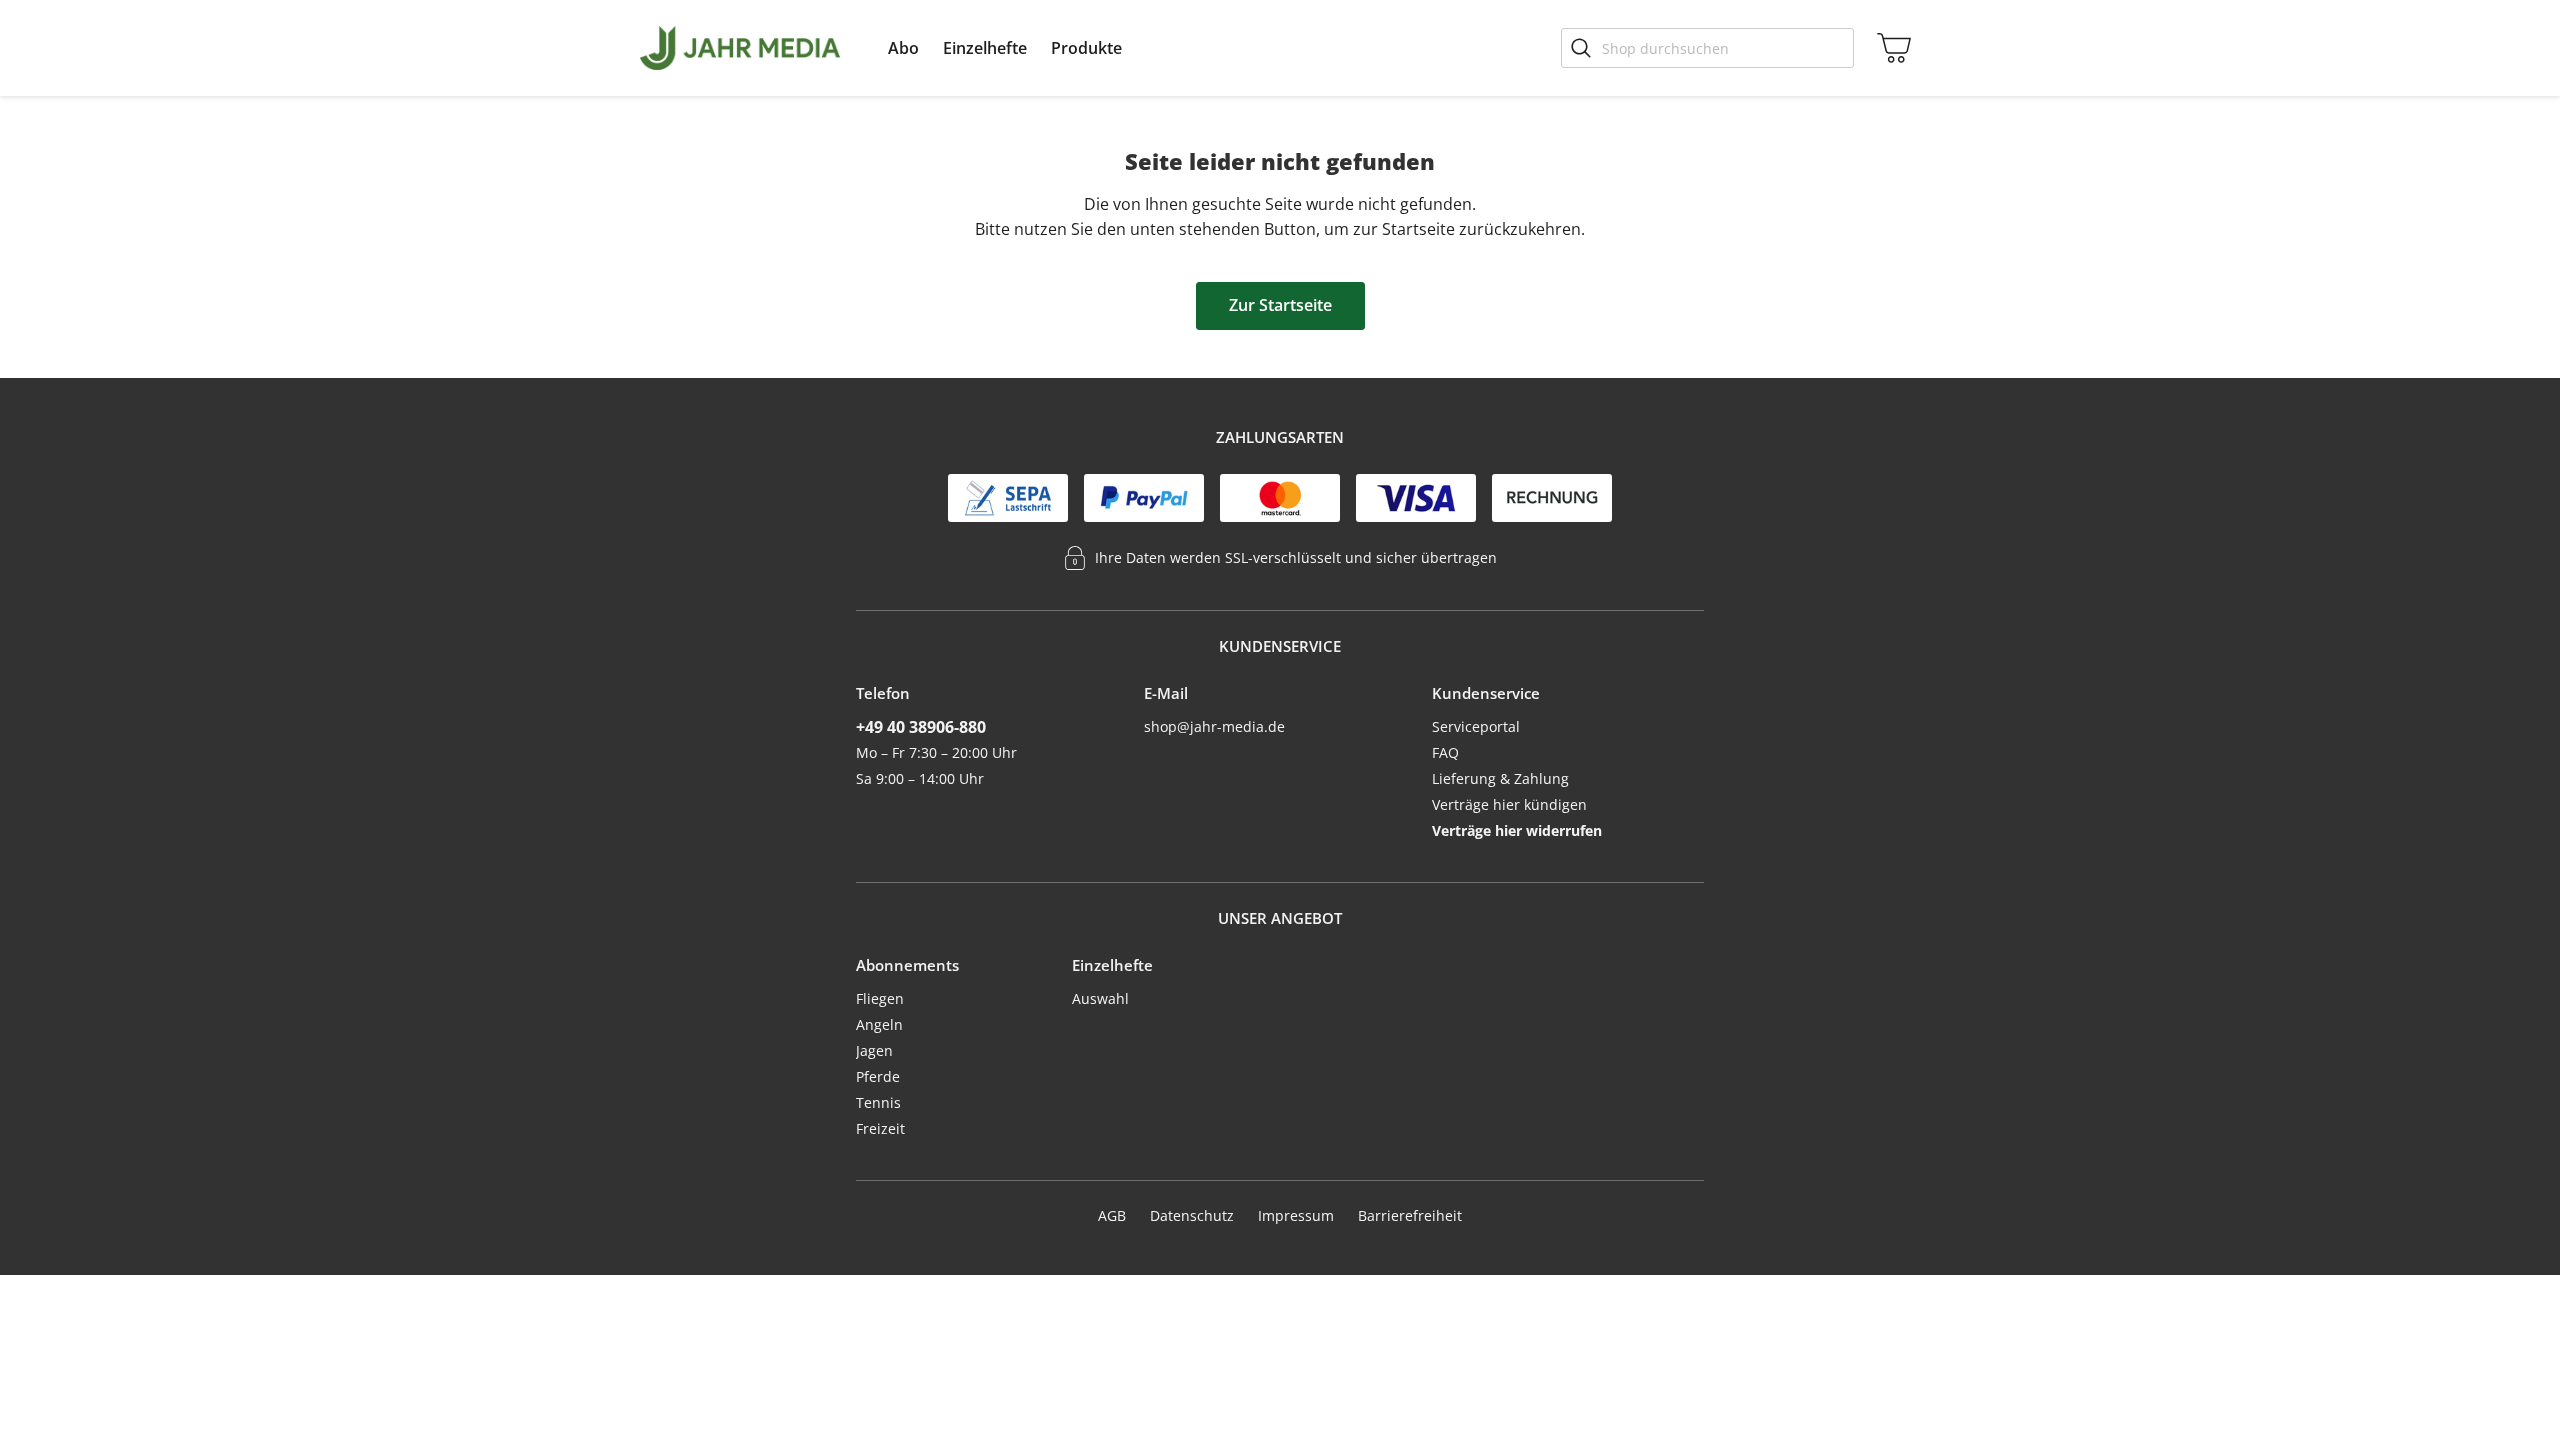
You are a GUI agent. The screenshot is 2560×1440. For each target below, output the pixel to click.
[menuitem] (903, 48)
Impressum (1296, 1215)
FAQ (1445, 752)
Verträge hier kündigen (1509, 804)
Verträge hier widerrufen (1517, 830)
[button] (903, 48)
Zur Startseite (1280, 305)
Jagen (874, 1050)
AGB (1112, 1215)
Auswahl (1100, 998)
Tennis (878, 1102)
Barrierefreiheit (1410, 1215)
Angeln (879, 1024)
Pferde (878, 1076)
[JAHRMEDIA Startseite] (740, 48)
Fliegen (880, 998)
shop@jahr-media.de (1214, 726)
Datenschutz (1192, 1215)
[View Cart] (1890, 48)
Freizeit (880, 1128)
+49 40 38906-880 (921, 727)
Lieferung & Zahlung (1500, 778)
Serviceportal (1476, 726)
